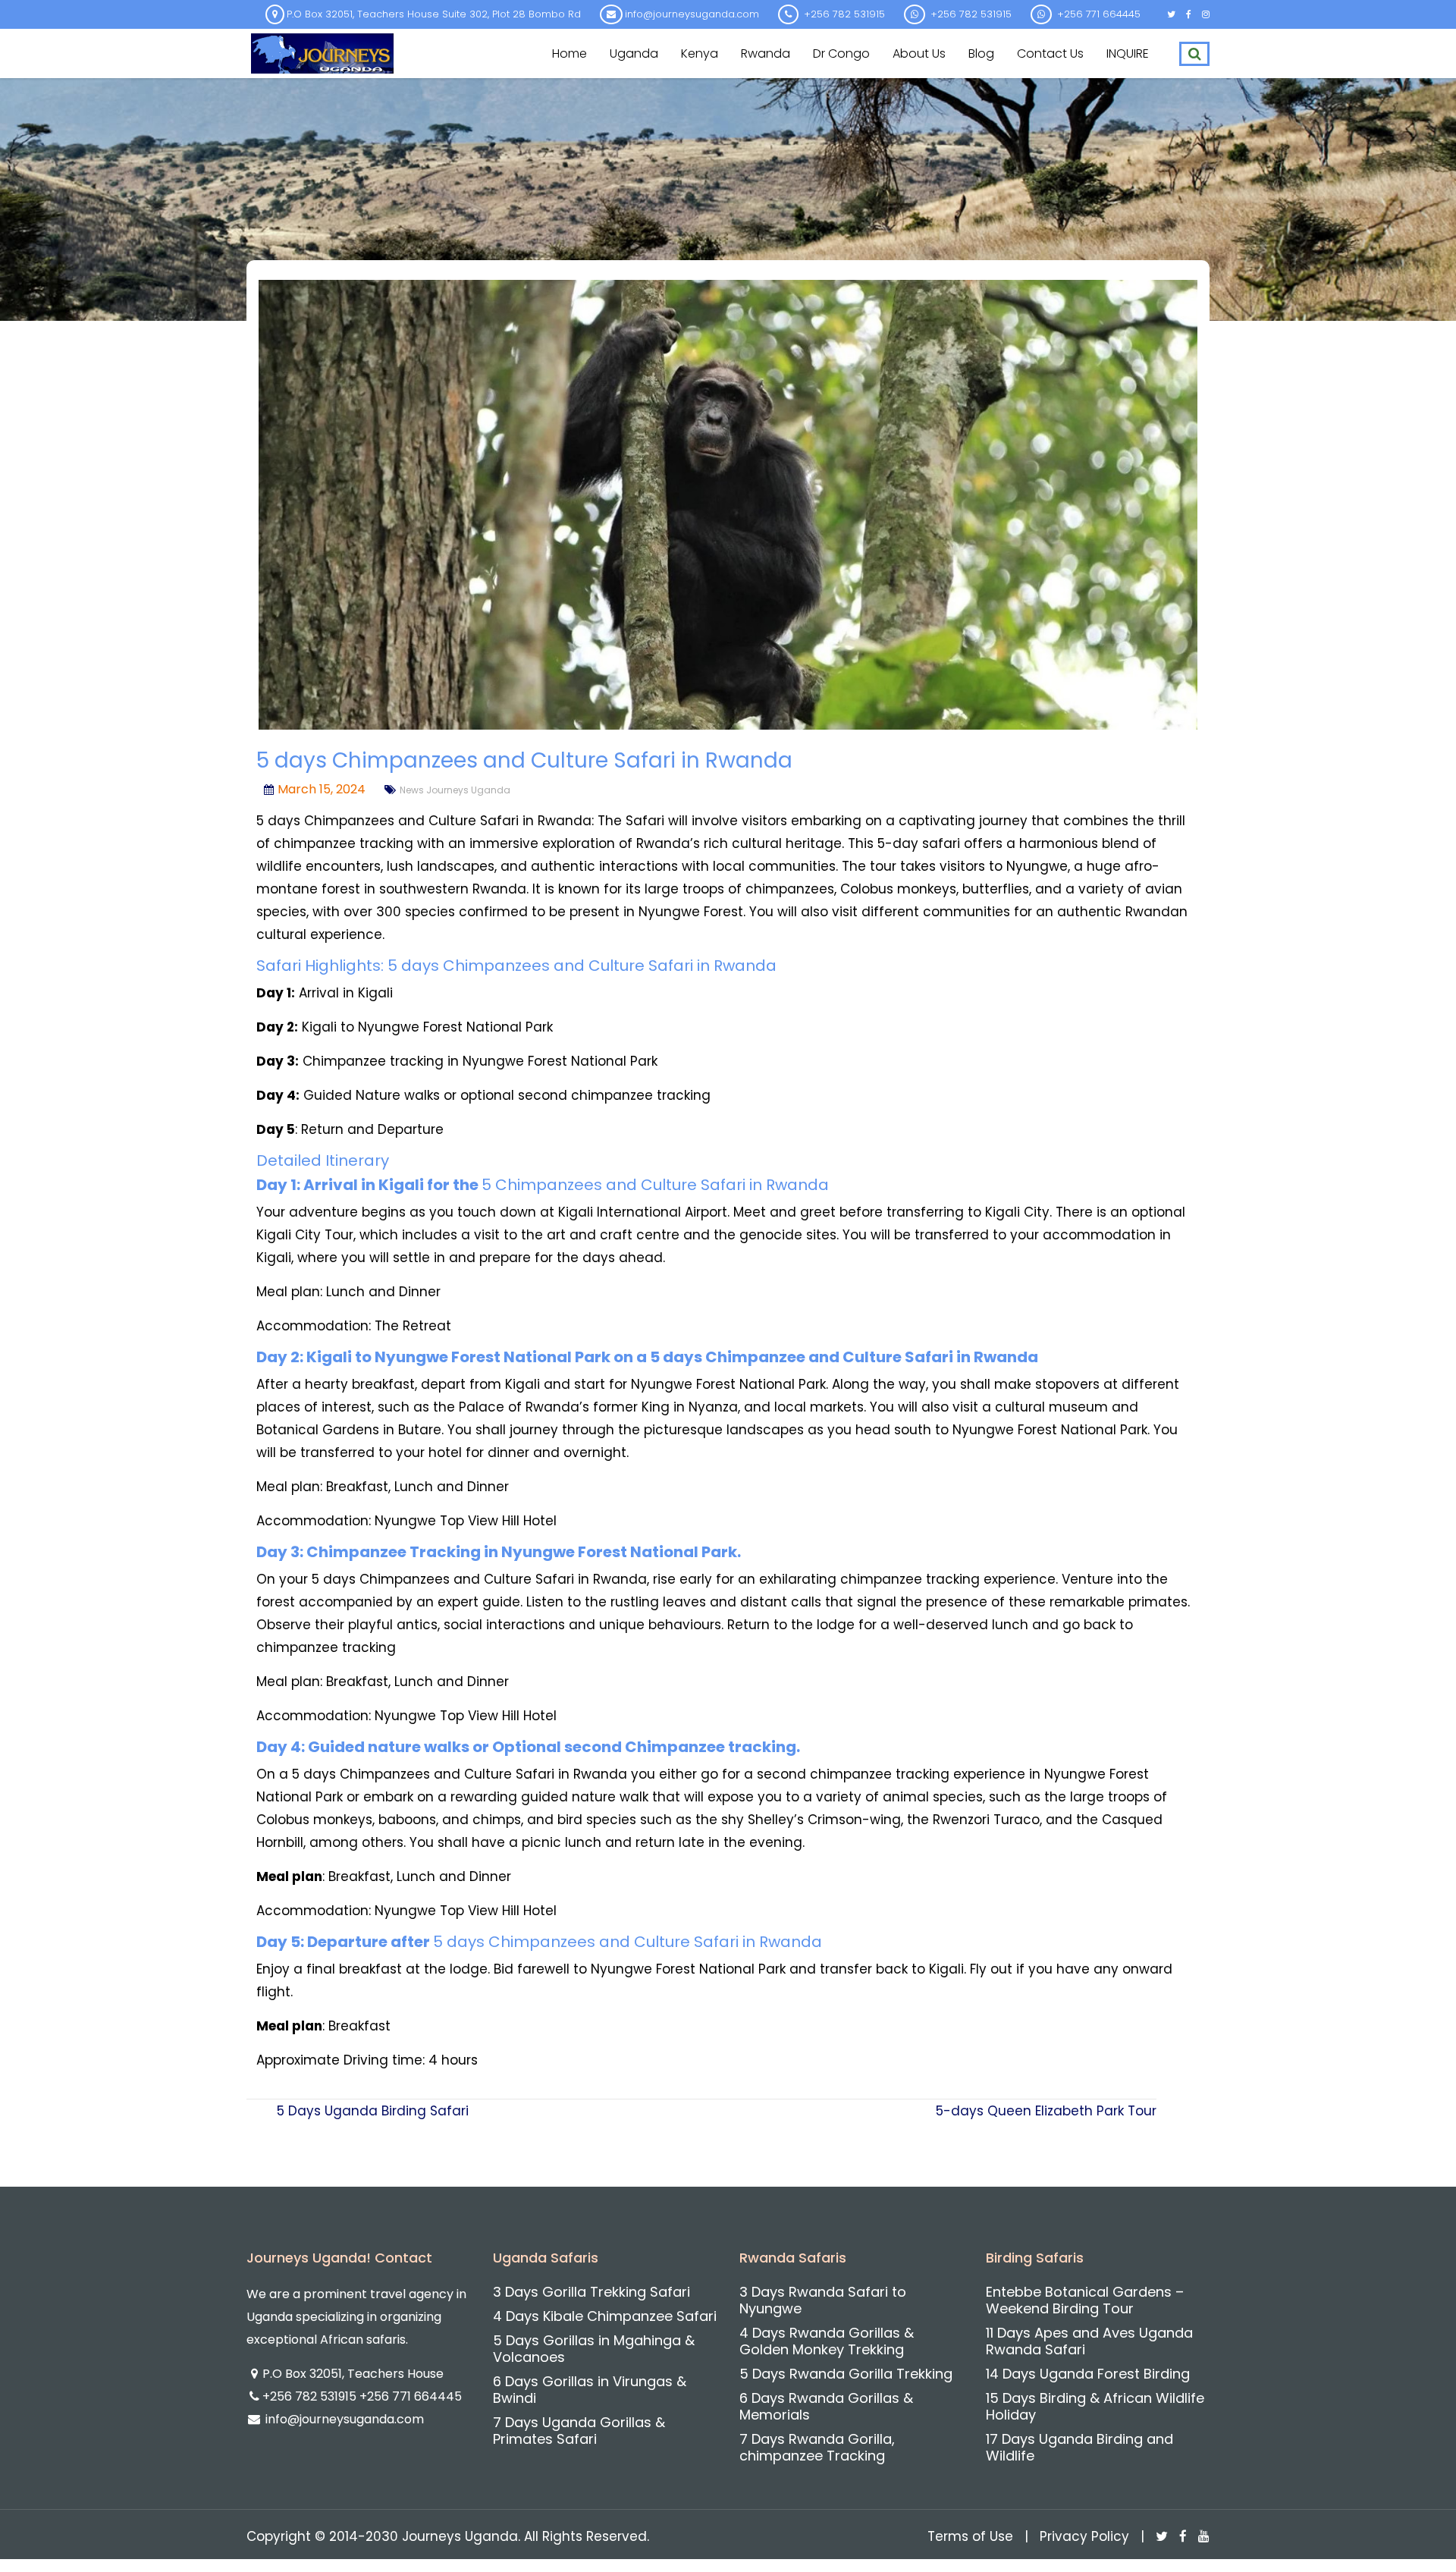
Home (570, 53)
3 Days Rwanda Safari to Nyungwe (823, 2300)
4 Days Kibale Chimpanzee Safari (605, 2316)
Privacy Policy (1084, 2536)
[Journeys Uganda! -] (322, 52)
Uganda (634, 53)
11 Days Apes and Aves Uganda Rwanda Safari (1089, 2341)
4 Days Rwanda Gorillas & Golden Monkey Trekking (827, 2341)
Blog (981, 53)
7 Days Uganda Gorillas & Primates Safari (579, 2431)
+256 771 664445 (411, 2396)
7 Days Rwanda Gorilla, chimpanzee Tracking (817, 2447)
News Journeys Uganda (455, 790)
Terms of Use (970, 2536)
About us (919, 53)
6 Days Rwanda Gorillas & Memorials (826, 2406)
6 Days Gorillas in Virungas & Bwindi (590, 2390)
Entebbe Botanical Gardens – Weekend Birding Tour (1085, 2300)
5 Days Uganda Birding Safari (373, 2111)
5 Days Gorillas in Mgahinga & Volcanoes (594, 2349)
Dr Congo (841, 53)
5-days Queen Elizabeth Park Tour (1046, 2111)
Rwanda (766, 53)
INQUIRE (1128, 53)
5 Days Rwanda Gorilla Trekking (846, 2374)
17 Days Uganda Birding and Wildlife (1079, 2447)
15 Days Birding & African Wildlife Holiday (1095, 2406)
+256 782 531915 (311, 2396)
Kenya (700, 53)
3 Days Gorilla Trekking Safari (591, 2292)
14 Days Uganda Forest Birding (1088, 2374)
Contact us (1050, 53)
